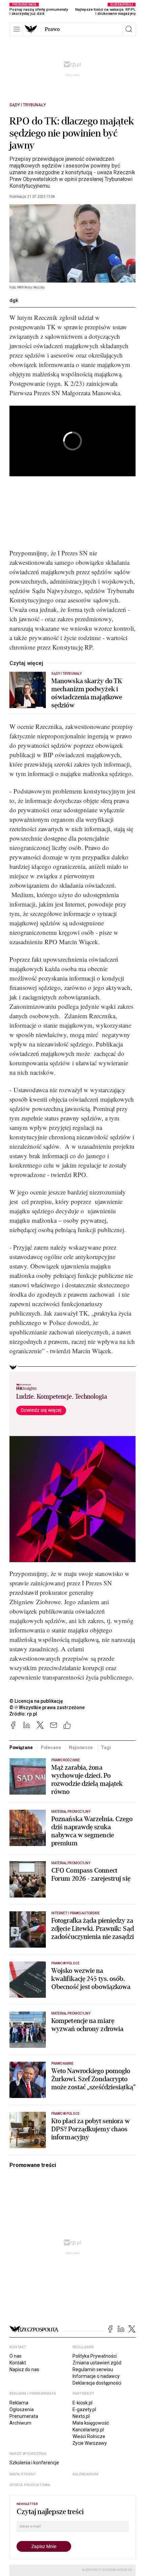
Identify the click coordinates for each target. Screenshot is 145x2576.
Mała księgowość (91, 2423)
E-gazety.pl (84, 2409)
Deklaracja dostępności (97, 2383)
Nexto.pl (81, 2416)
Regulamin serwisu (93, 2369)
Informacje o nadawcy (96, 2376)
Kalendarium (85, 2474)
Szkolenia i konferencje (34, 2463)
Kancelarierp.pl (88, 2430)
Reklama (19, 2403)
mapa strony (23, 2474)
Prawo (52, 29)
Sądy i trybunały (28, 105)
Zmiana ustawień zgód (97, 2363)
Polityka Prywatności (95, 2356)
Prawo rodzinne (66, 1760)
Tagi (106, 1747)
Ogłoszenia (22, 2409)
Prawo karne (63, 2064)
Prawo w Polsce (65, 1963)
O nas (16, 2356)
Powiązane (21, 1747)
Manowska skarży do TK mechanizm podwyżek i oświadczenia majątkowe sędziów (87, 693)
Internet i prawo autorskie (76, 1913)
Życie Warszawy (90, 2443)
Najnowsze (81, 1747)
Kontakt (18, 2363)
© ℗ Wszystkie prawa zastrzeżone (47, 1707)
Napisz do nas (24, 2369)
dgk (14, 300)
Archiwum (20, 2423)
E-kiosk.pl (82, 2403)
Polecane (51, 1747)
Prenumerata (24, 2416)
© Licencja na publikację (36, 1701)
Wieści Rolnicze (89, 2436)
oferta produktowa (30, 2485)
